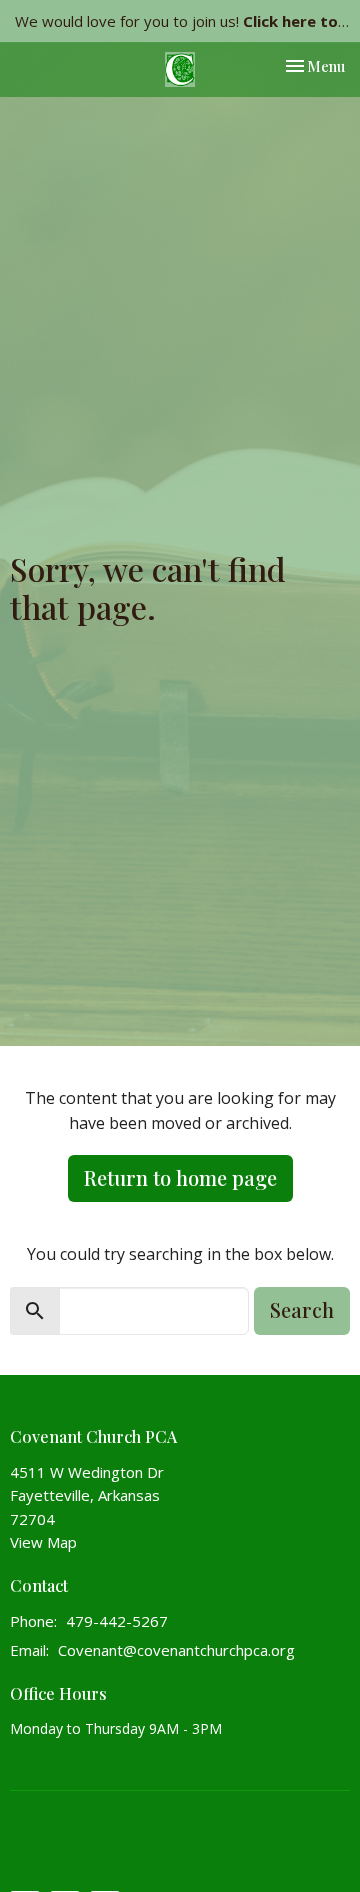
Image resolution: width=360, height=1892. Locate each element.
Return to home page (180, 1177)
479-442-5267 (117, 1621)
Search (302, 1309)
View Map (43, 1542)
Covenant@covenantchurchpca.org (176, 1650)
